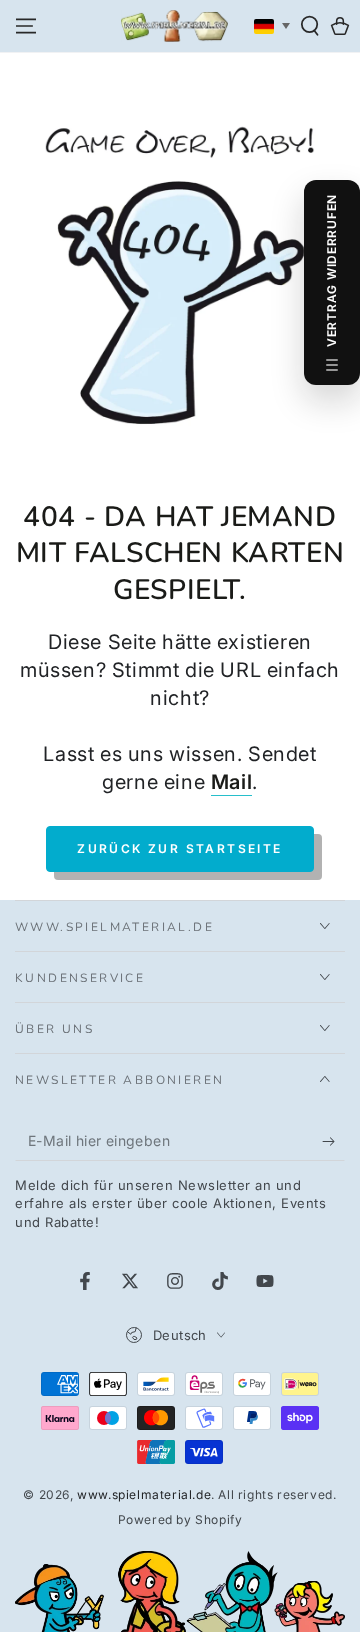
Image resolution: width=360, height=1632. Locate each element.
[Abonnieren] (333, 1141)
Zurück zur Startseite (179, 848)
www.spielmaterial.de (144, 1494)
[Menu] (26, 26)
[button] (310, 26)
